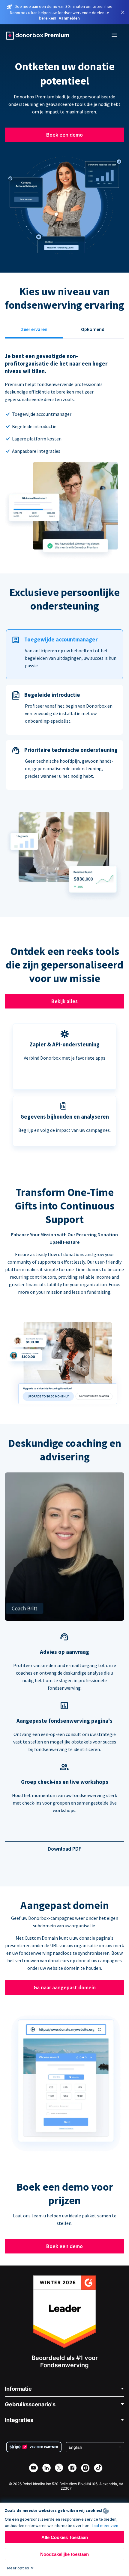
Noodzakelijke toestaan (64, 2554)
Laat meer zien (105, 2525)
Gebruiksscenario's (30, 2404)
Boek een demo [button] (64, 135)
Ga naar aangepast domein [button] (65, 1987)
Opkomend (93, 329)
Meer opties (18, 2568)
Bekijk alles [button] (64, 1001)
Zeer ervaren (34, 329)
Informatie (18, 2389)
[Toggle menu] (115, 36)
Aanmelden (69, 18)
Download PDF (64, 1849)
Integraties (19, 2420)
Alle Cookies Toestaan (65, 2537)
